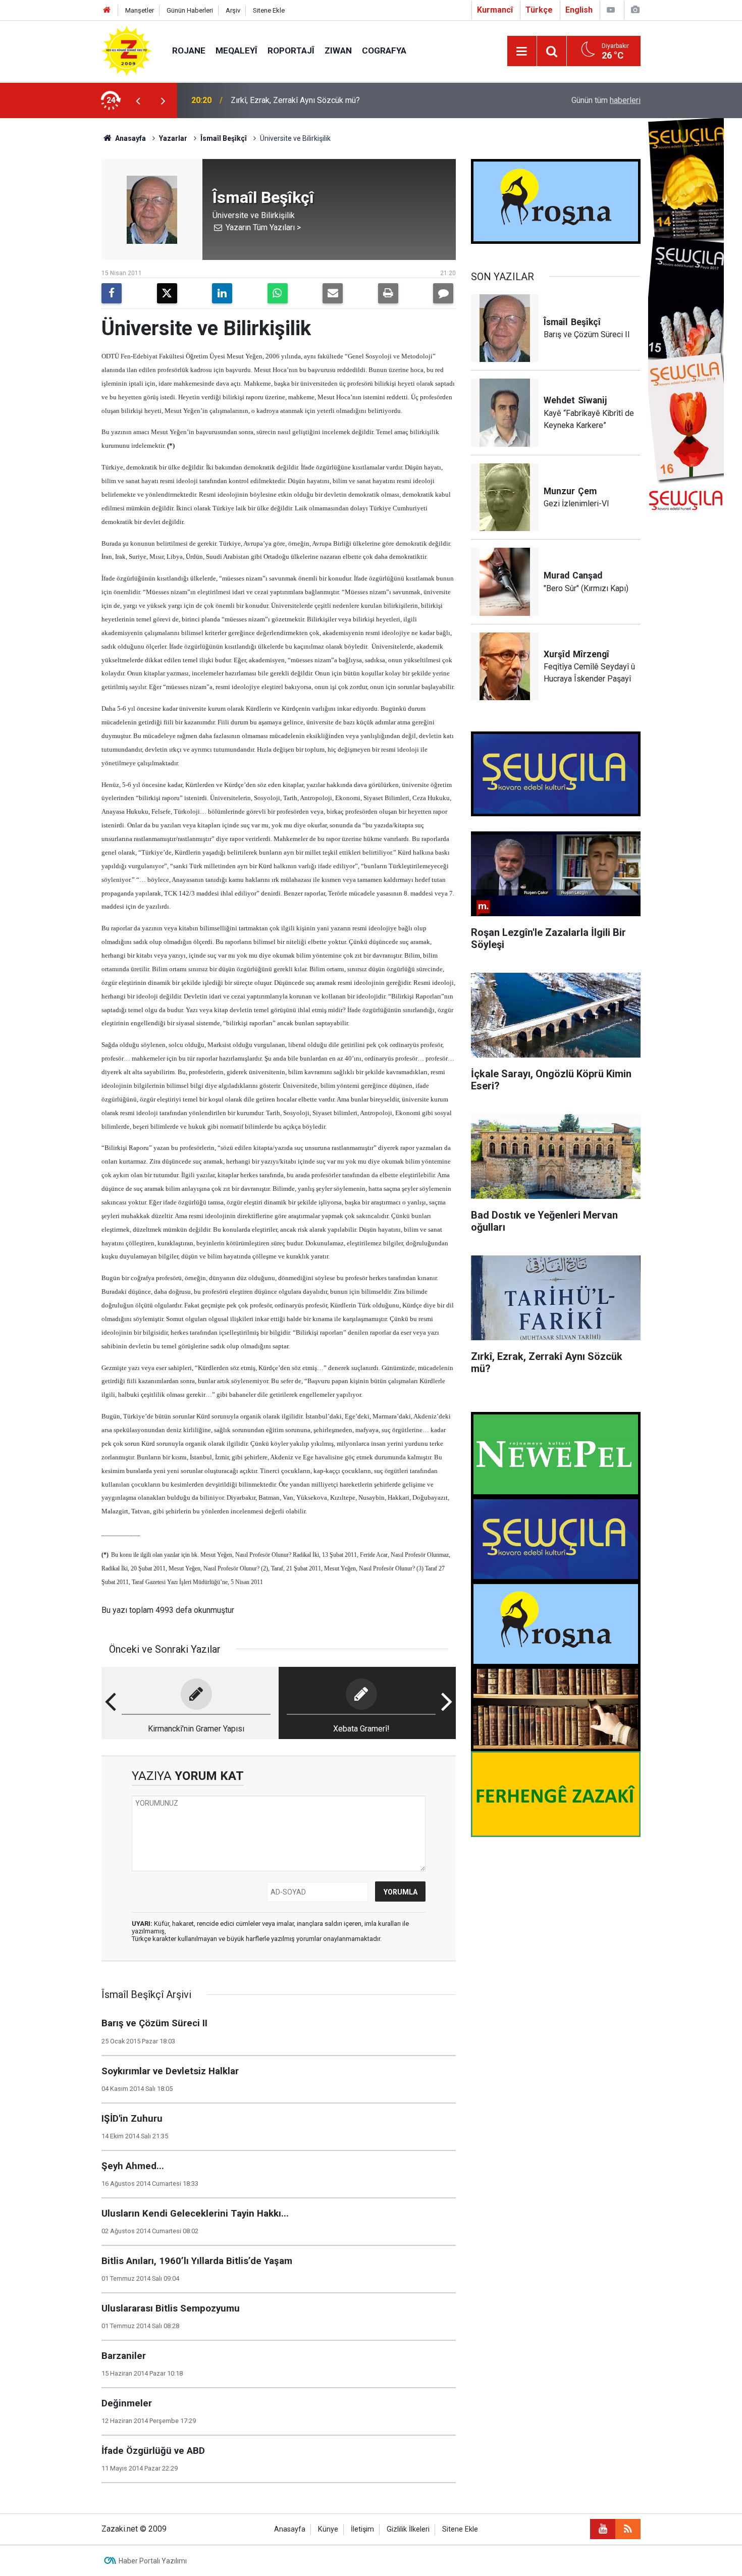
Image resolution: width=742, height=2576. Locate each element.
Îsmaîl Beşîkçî (224, 138)
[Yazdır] (388, 293)
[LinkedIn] (222, 293)
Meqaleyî (236, 50)
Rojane (189, 50)
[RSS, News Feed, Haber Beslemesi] (628, 2529)
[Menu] (522, 51)
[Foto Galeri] (635, 10)
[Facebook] (112, 293)
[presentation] (138, 100)
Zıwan (338, 50)
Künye (328, 2529)
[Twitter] (167, 293)
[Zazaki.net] (127, 50)
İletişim (362, 2529)
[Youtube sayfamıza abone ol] (603, 2529)
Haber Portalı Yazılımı (153, 2561)
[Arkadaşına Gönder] (333, 293)
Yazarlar (173, 138)
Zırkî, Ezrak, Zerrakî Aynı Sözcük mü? (295, 100)
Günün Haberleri (190, 10)
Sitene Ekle (269, 10)
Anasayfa (130, 138)
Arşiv (233, 10)
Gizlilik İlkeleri (408, 2529)
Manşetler (140, 10)
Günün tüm (606, 100)
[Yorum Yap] (443, 293)
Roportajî (291, 50)
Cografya (384, 50)
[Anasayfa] (107, 10)
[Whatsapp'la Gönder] (278, 293)
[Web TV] (611, 10)
